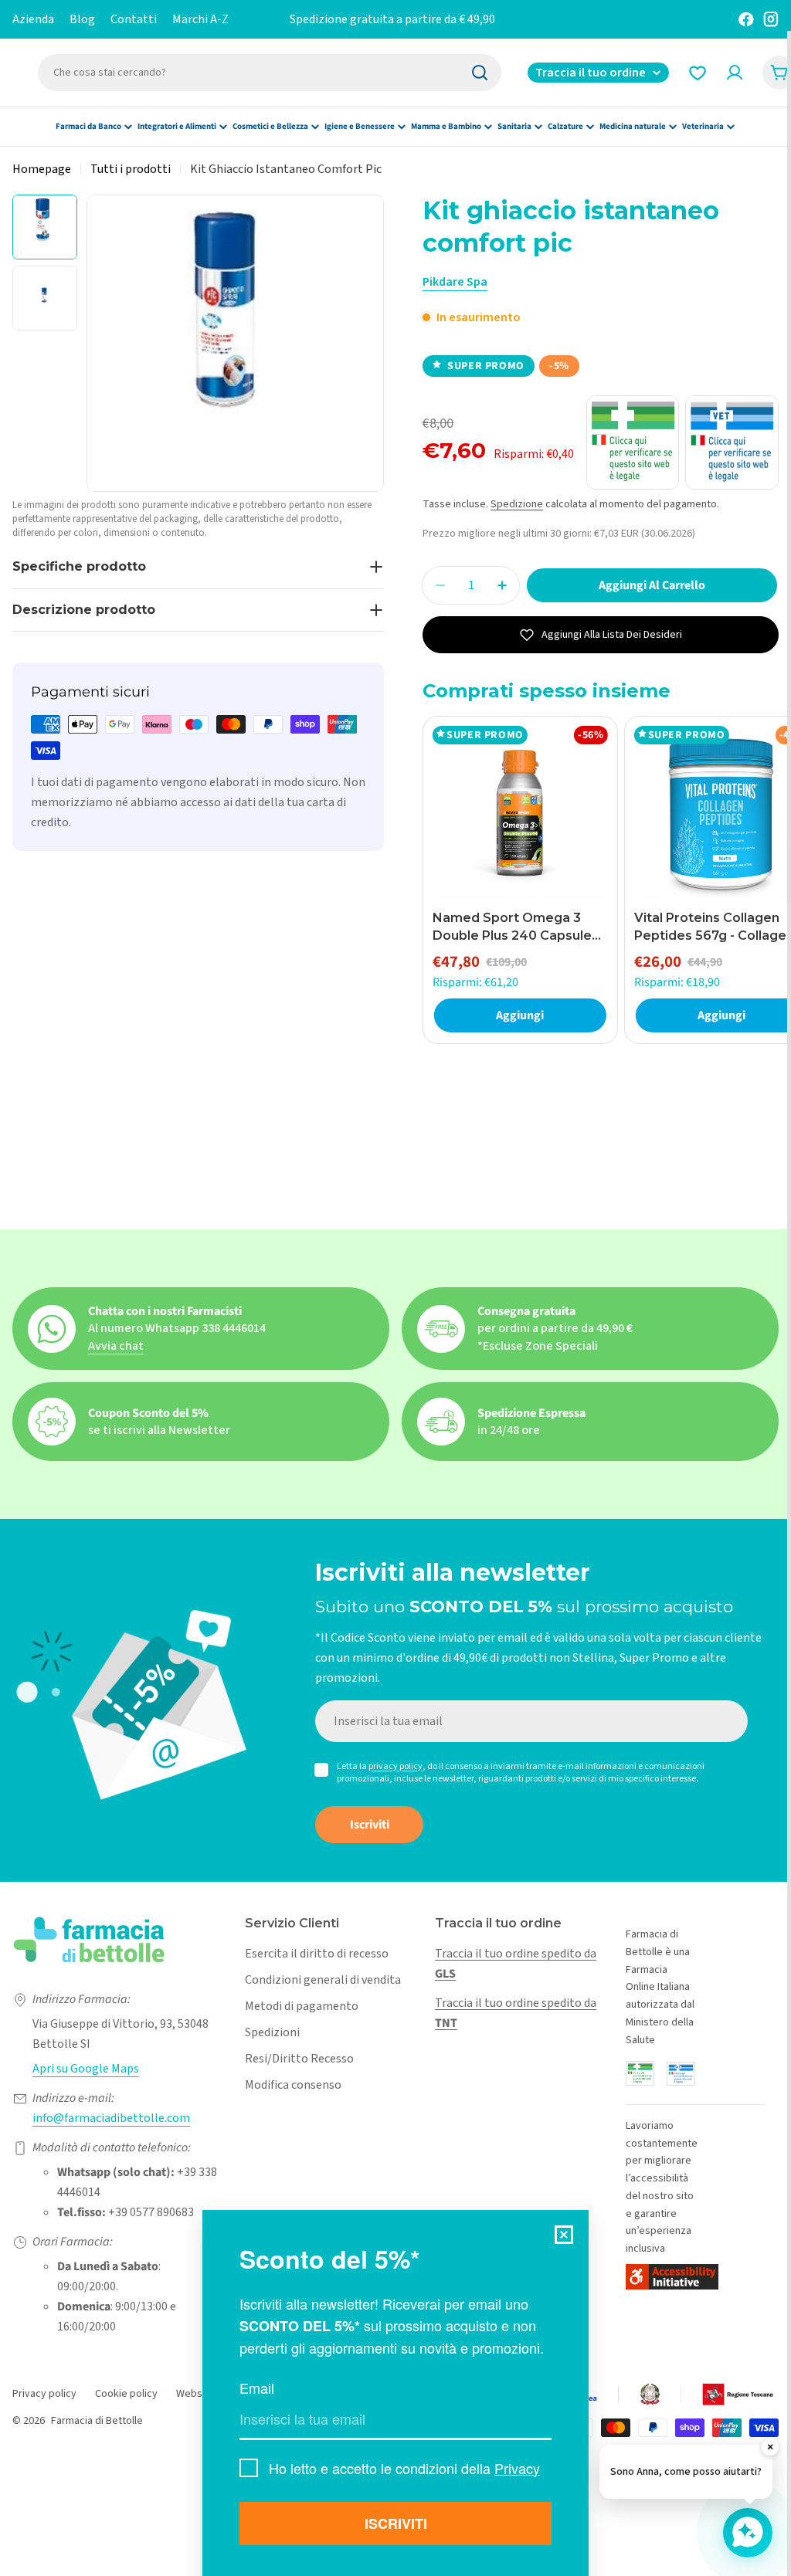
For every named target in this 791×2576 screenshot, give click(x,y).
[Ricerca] (480, 73)
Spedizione (517, 504)
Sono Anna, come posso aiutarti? (686, 2472)
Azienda (33, 19)
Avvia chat (116, 1346)
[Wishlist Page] (698, 73)
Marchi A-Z (200, 19)
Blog (82, 19)
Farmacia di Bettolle (97, 2421)
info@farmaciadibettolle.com (111, 2118)
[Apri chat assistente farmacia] (748, 2533)
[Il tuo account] (735, 73)
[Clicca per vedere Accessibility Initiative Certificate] (672, 2277)
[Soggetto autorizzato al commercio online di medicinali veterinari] (681, 2074)
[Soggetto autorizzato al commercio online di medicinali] (640, 2073)
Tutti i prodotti (131, 169)
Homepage (42, 169)
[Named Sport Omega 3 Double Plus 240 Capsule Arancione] (520, 813)
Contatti (134, 19)
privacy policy (395, 1766)
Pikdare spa (455, 282)
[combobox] (270, 73)
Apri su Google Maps (86, 2069)
